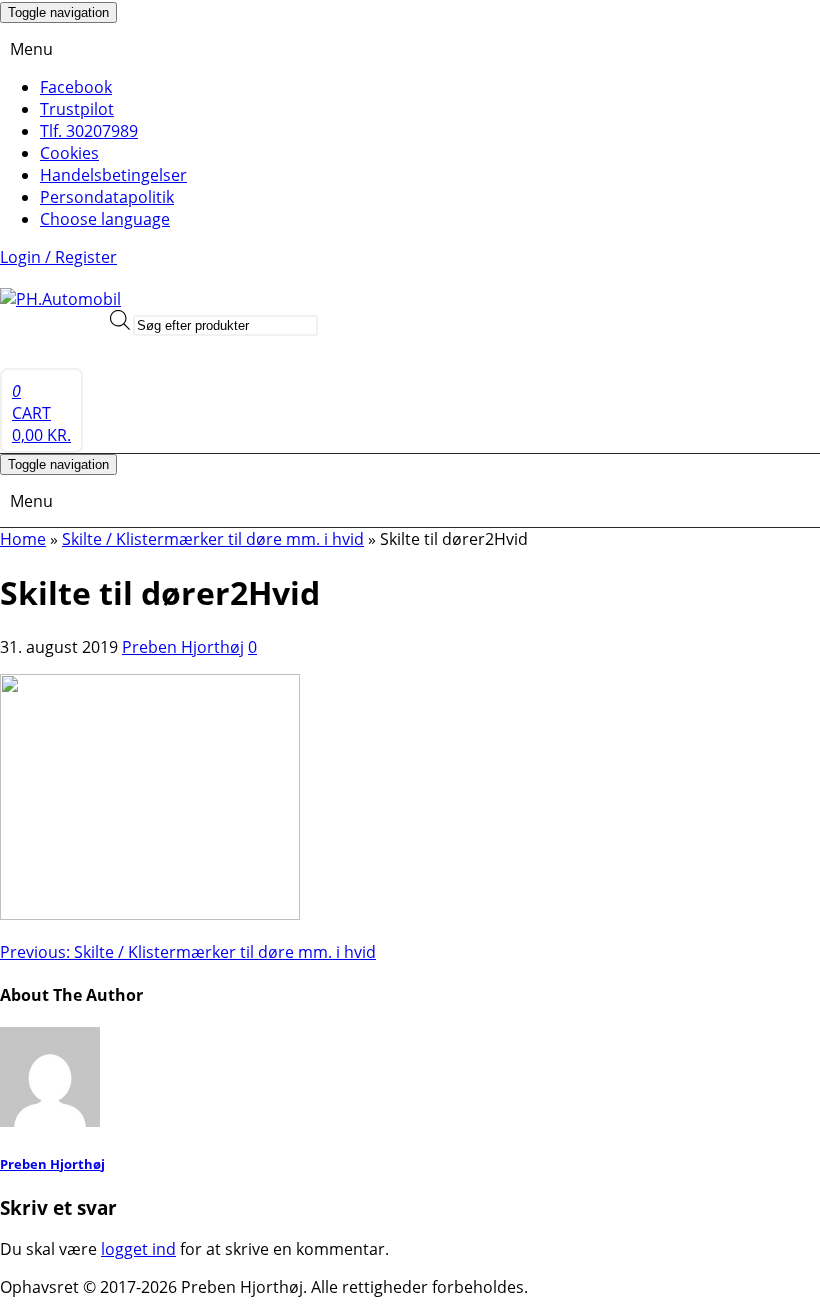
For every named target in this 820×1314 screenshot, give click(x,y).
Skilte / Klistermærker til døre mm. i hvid (188, 952)
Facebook (76, 87)
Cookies (69, 153)
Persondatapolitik (107, 197)
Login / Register (58, 257)
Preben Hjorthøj (183, 647)
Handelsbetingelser (113, 175)
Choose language (105, 219)
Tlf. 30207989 (89, 131)
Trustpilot (77, 109)
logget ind (138, 1249)
